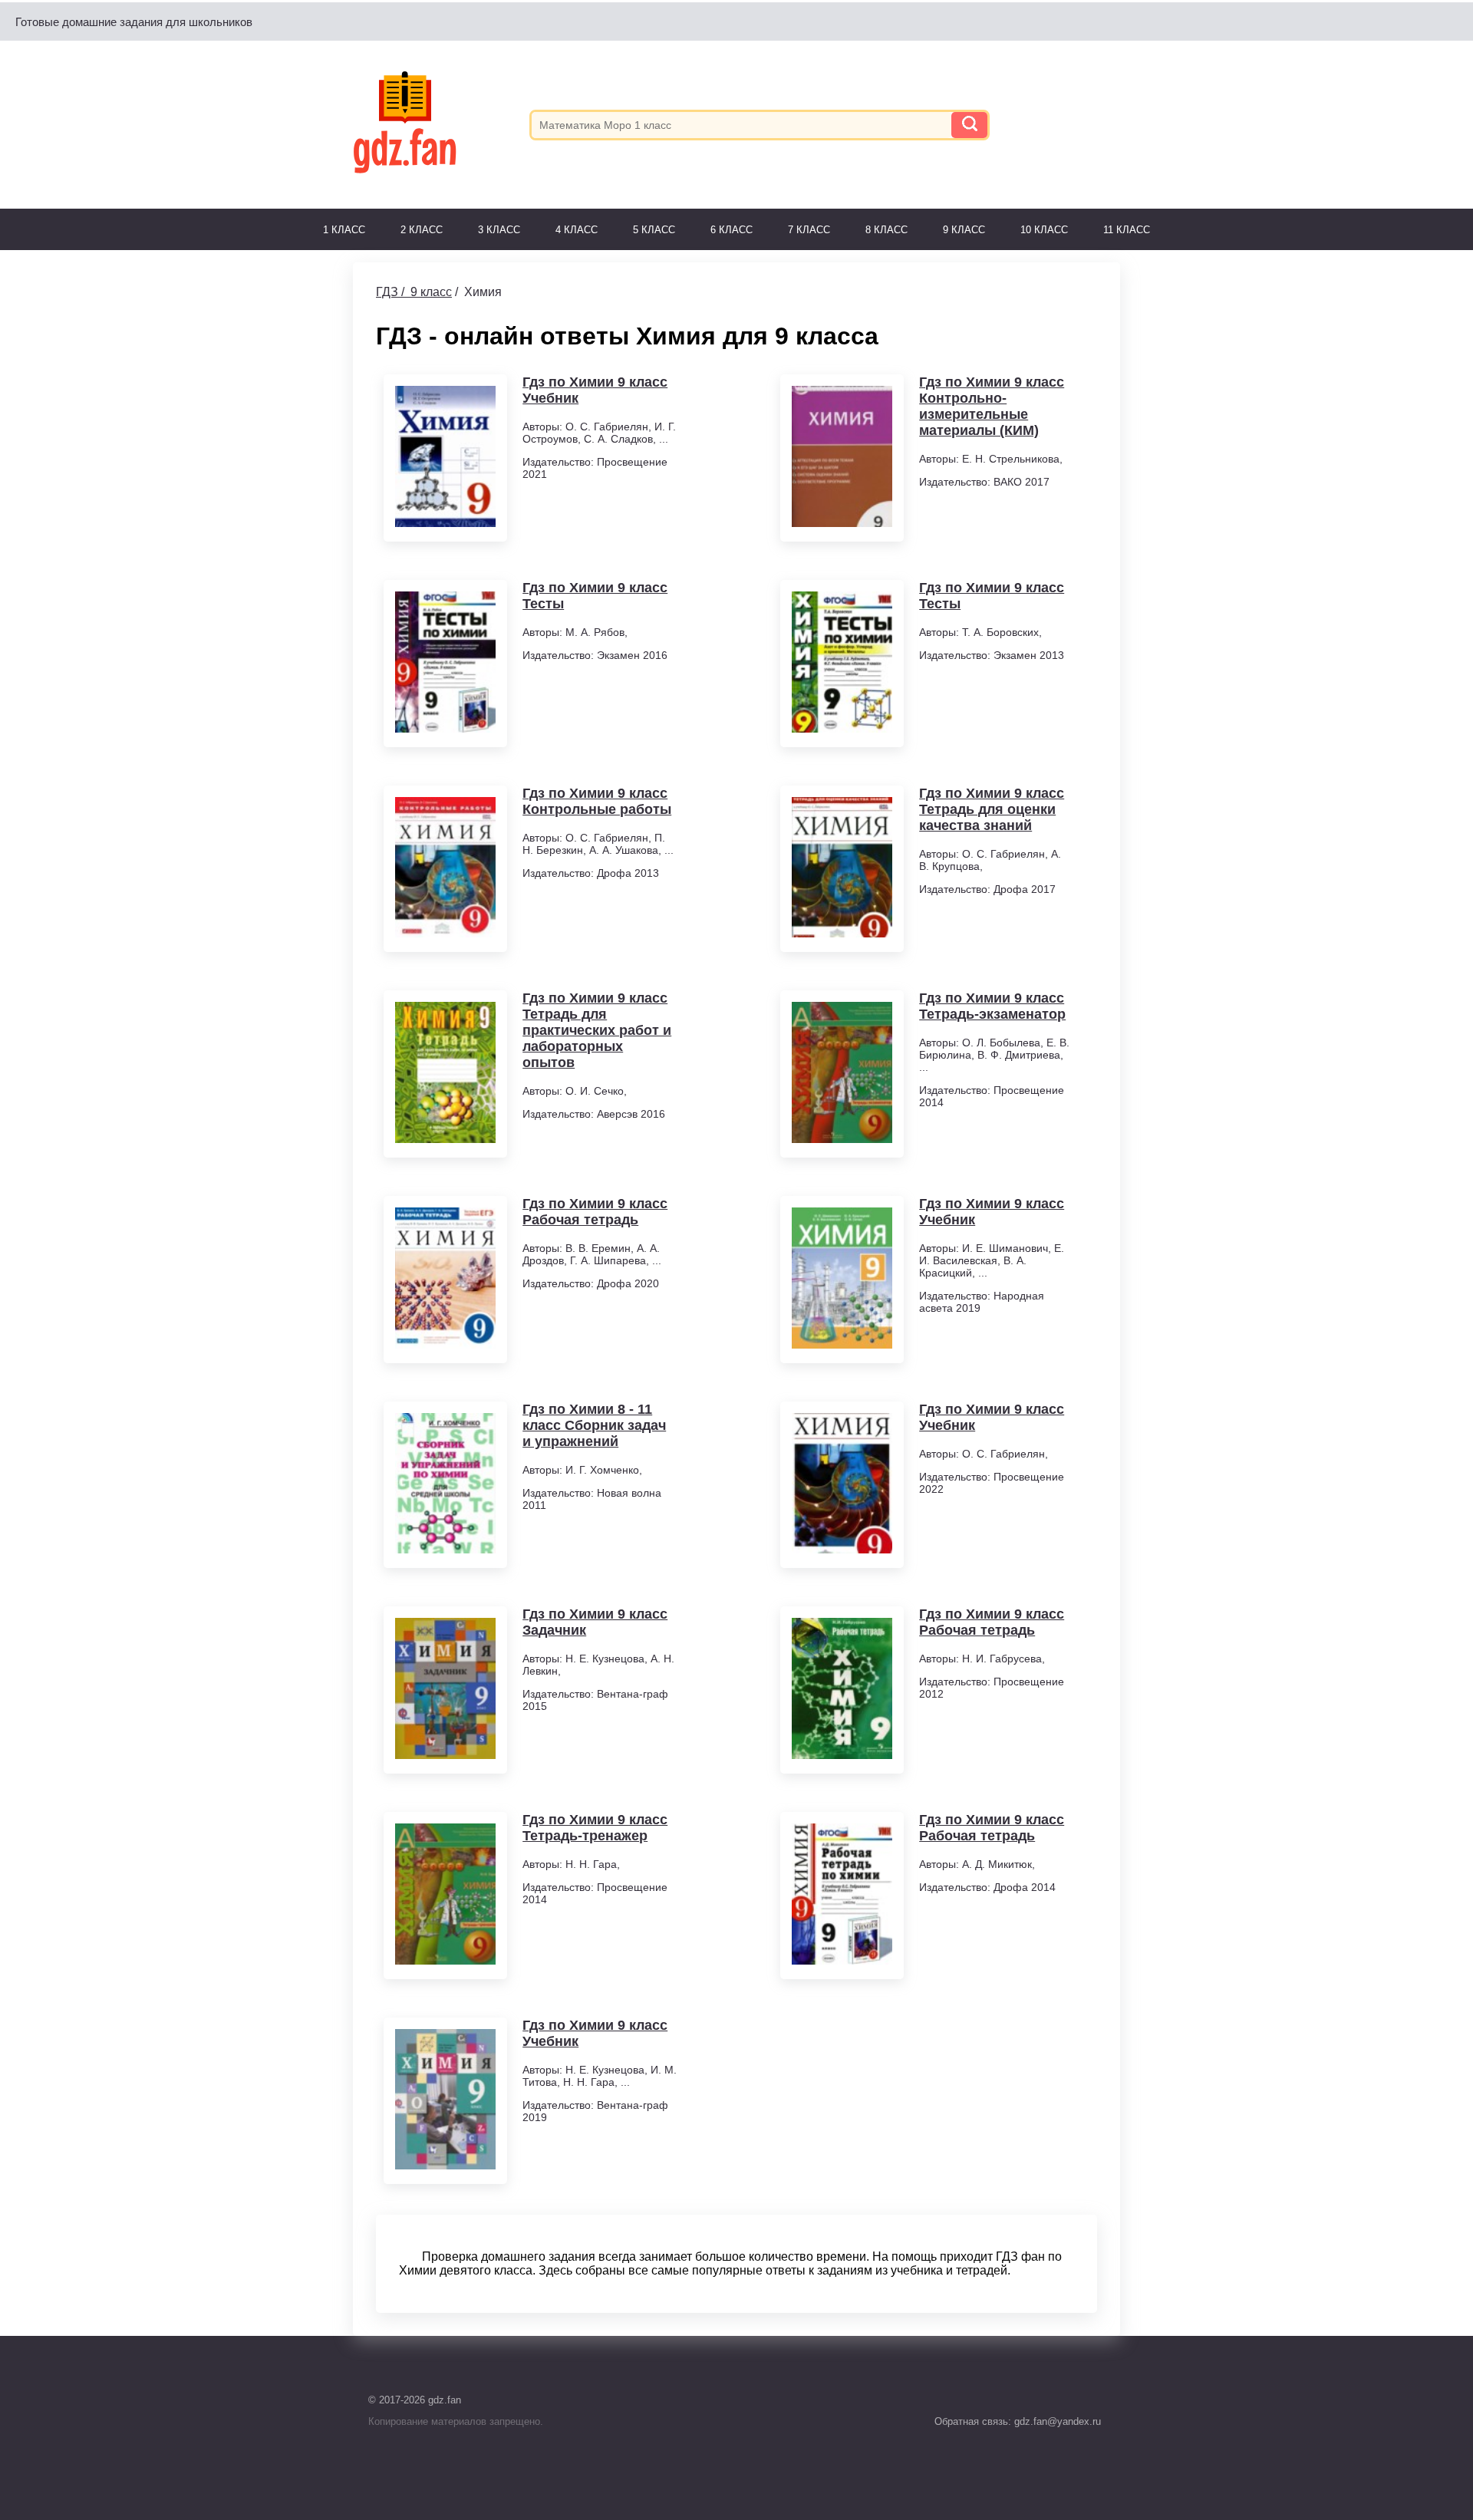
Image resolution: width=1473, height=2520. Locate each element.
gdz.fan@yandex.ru (1056, 2421)
